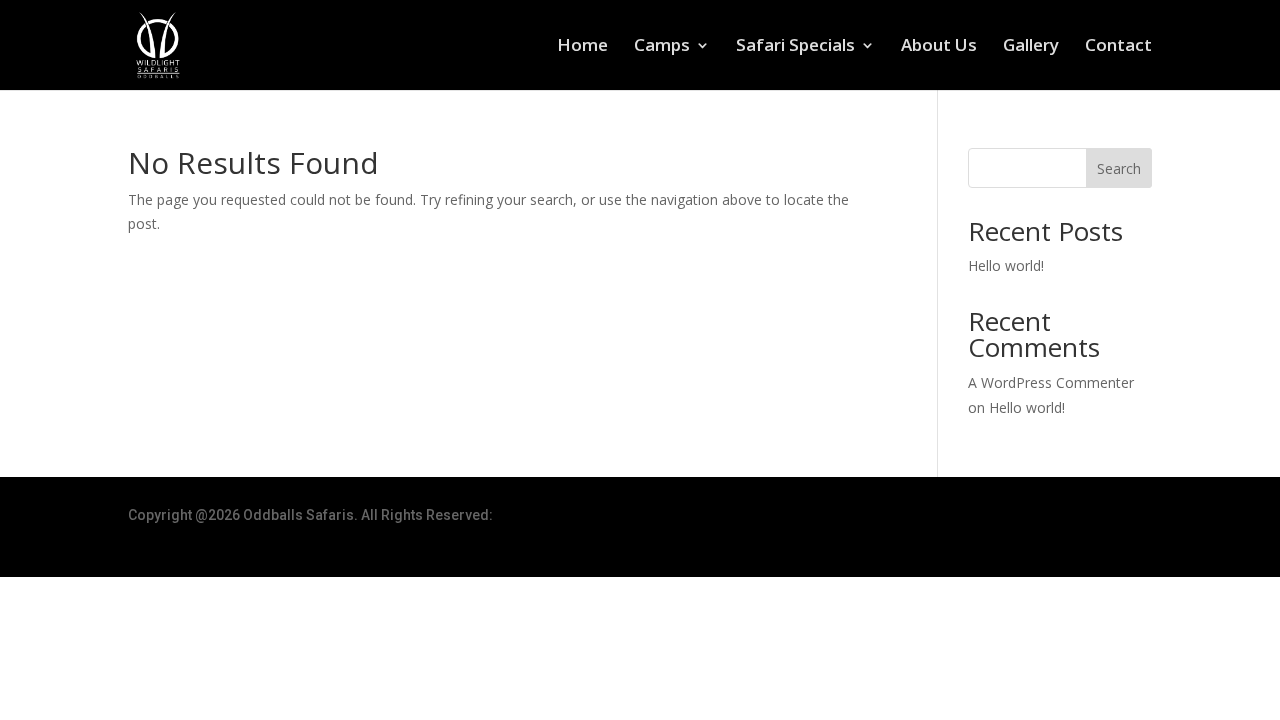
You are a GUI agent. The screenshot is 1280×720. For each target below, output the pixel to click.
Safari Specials (795, 47)
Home (582, 47)
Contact (1118, 47)
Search (1119, 168)
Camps (662, 47)
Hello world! (1006, 265)
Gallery (1031, 47)
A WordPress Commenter (1051, 382)
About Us (939, 47)
